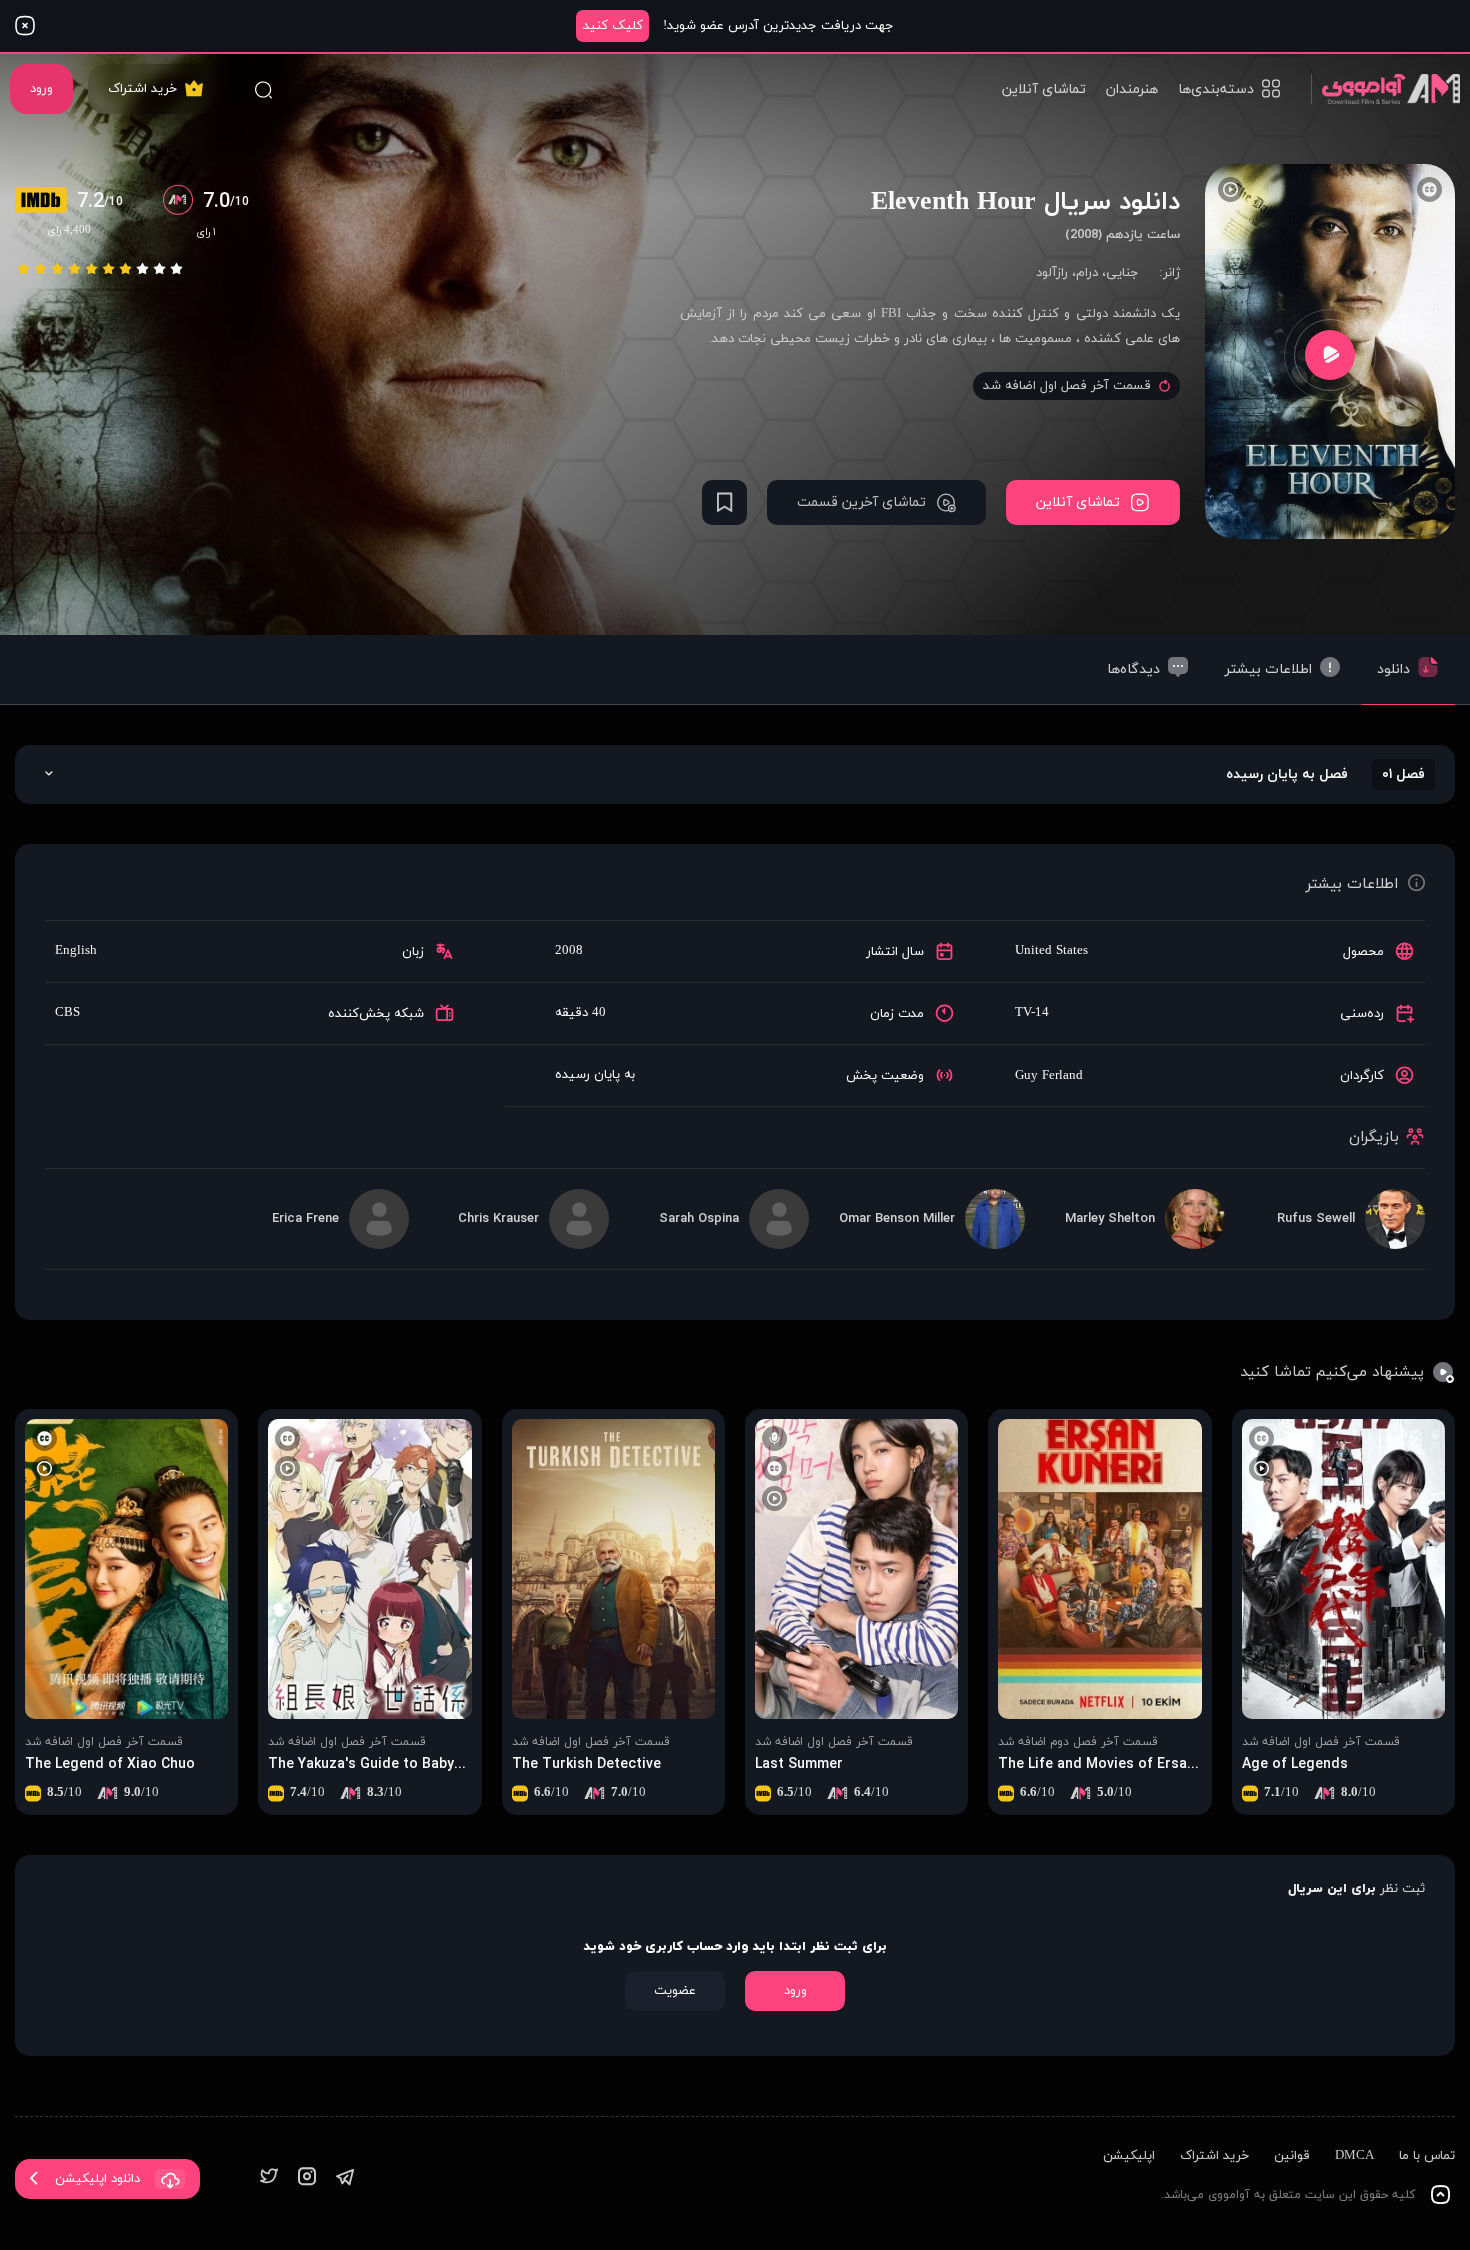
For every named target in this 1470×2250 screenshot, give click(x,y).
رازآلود (1052, 273)
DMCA (1354, 2156)
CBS (67, 1013)
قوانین (1292, 2156)
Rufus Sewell (1316, 1219)
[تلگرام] (345, 2178)
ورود (41, 89)
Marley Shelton (1110, 1219)
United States (1051, 951)
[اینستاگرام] (307, 2178)
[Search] (263, 89)
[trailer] (1330, 354)
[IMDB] (46, 202)
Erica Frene (305, 1219)
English (76, 951)
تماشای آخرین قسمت (861, 502)
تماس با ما (1427, 2156)
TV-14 (1032, 1013)
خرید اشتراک (142, 89)
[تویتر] (269, 2178)
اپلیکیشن (1129, 2156)
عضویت (675, 1991)
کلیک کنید (613, 26)
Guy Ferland (1049, 1076)
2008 (569, 951)
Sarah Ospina (699, 1219)
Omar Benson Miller (897, 1219)
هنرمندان (1132, 89)
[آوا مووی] (1385, 88)
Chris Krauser (498, 1219)
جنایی (1122, 273)
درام (1087, 273)
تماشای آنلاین (1044, 89)
